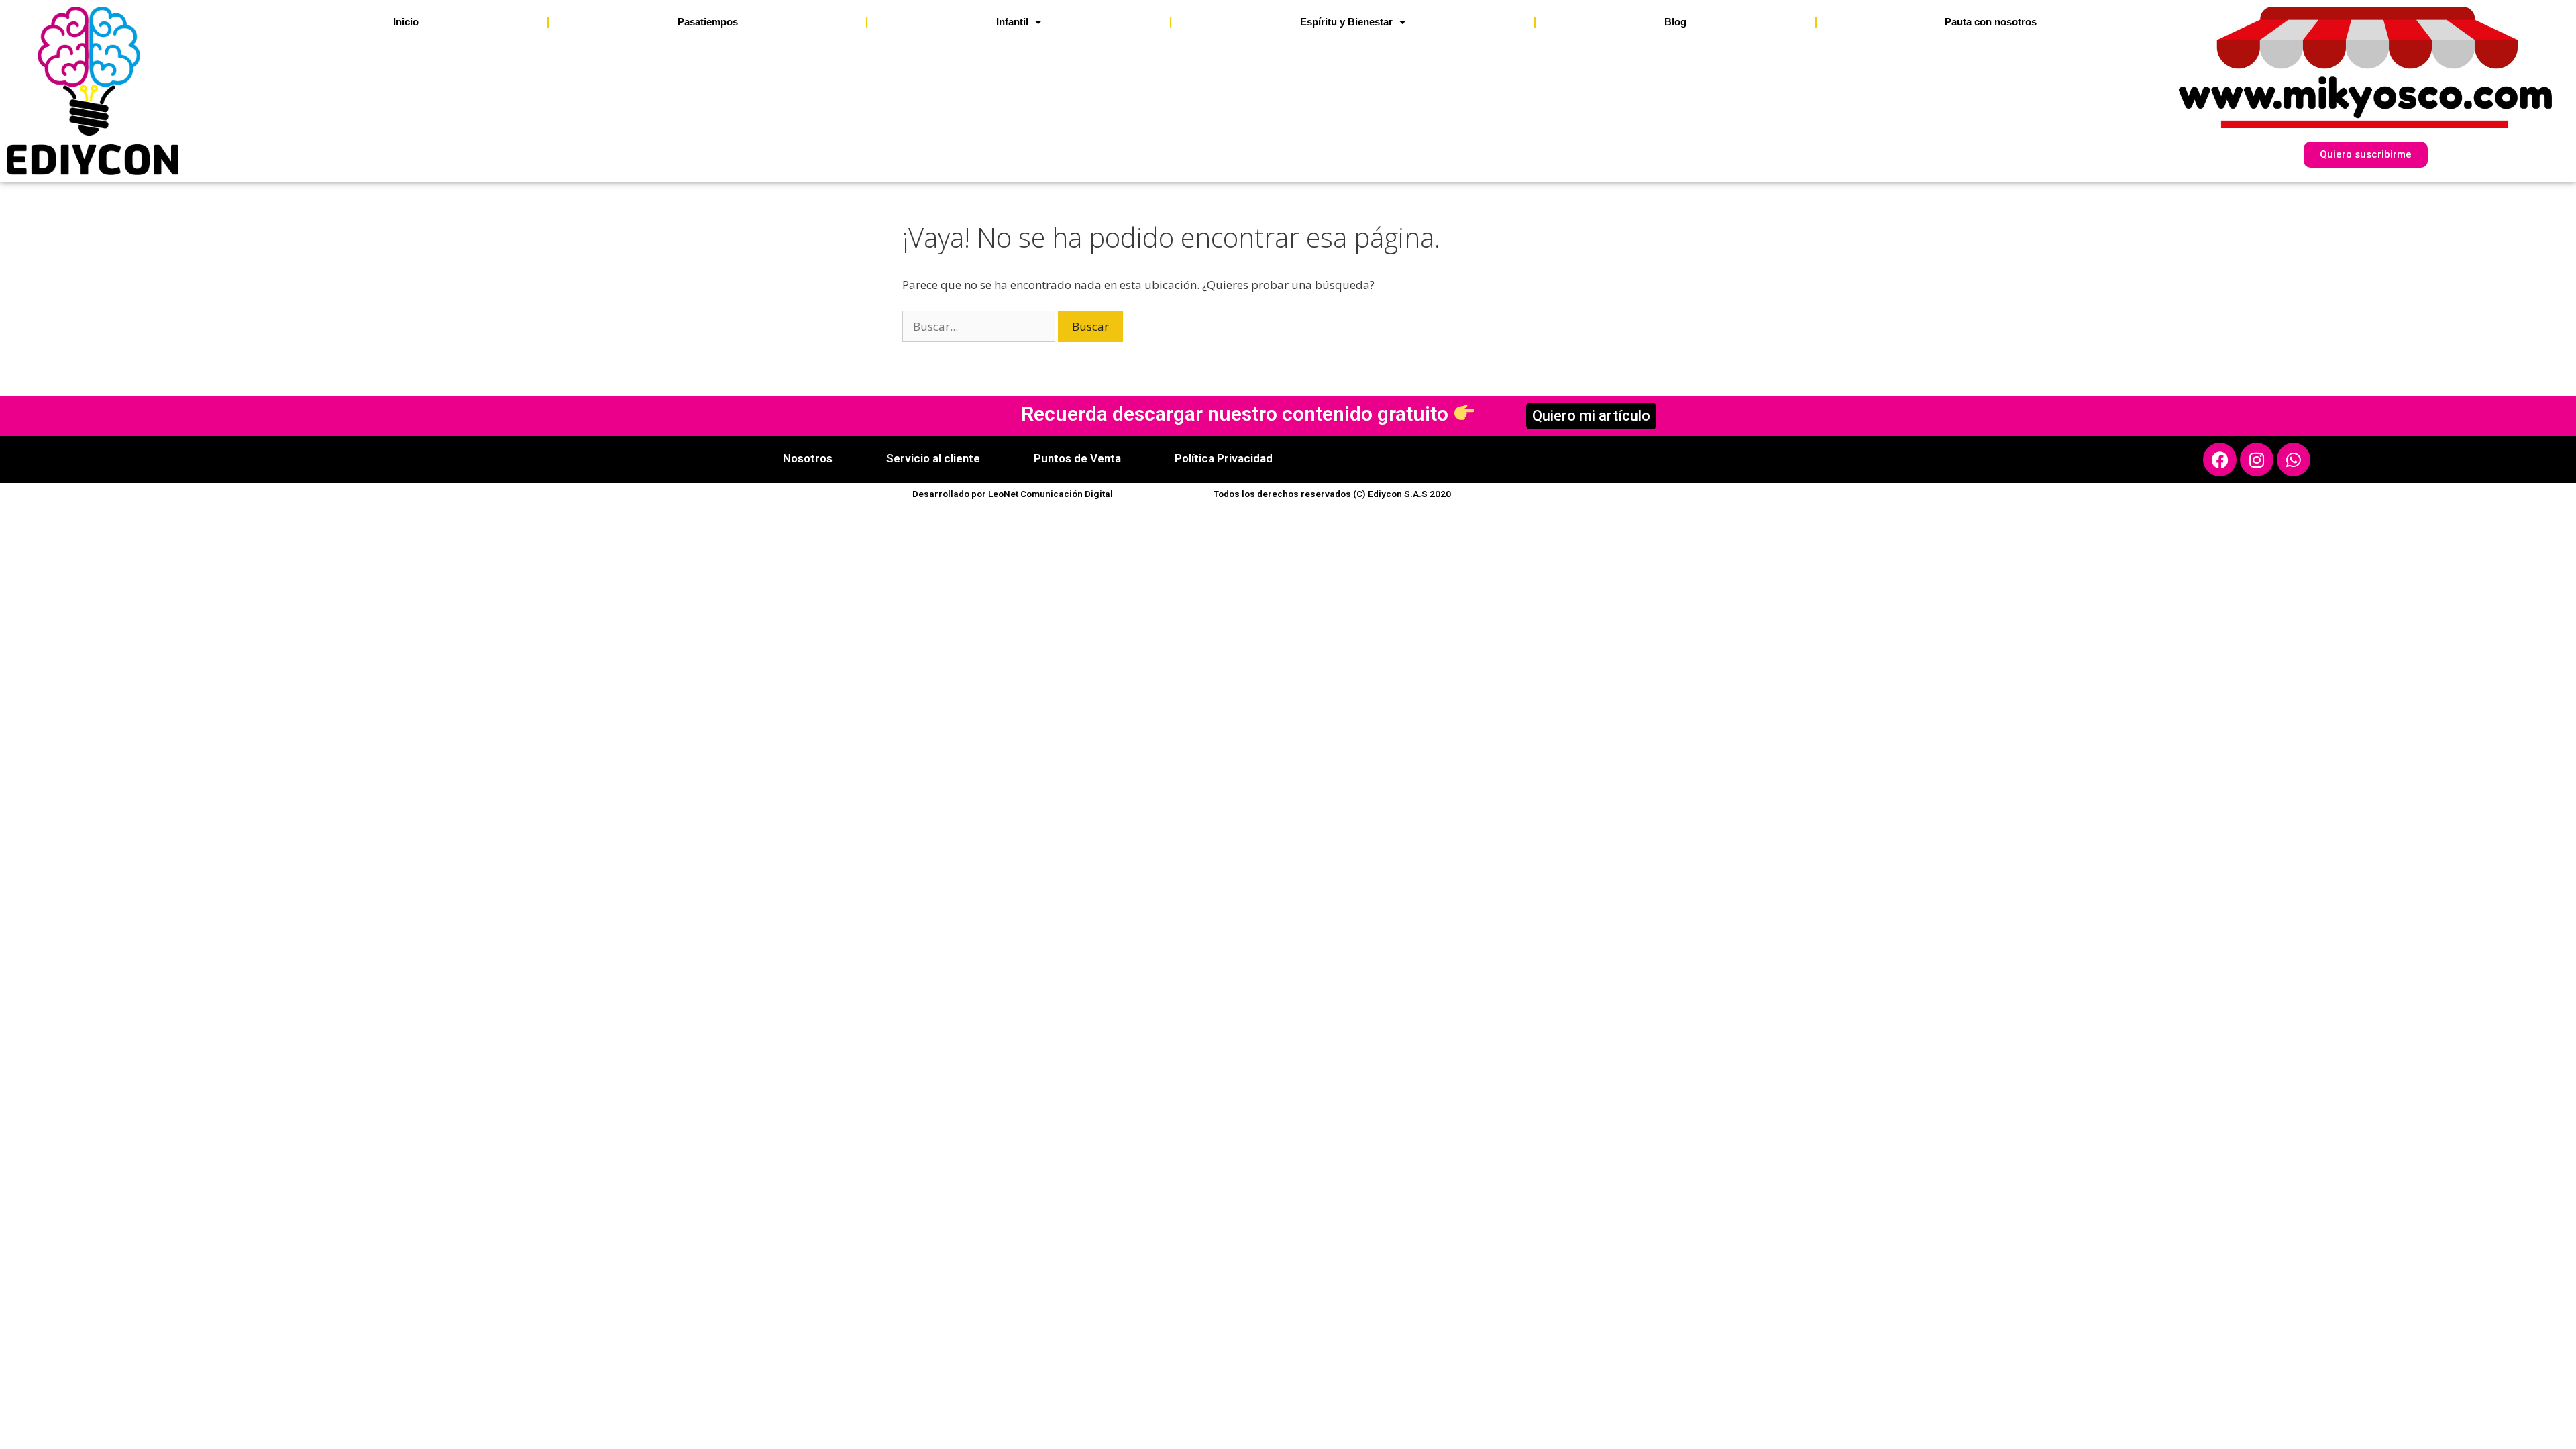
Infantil (1012, 22)
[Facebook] (2220, 460)
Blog (1675, 22)
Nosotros (808, 458)
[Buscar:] (980, 326)
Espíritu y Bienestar (1346, 22)
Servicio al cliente (933, 458)
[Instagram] (2257, 460)
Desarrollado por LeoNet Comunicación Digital (1013, 494)
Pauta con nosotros (1991, 22)
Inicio (406, 22)
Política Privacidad (1224, 458)
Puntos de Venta (1077, 458)
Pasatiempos (708, 22)
